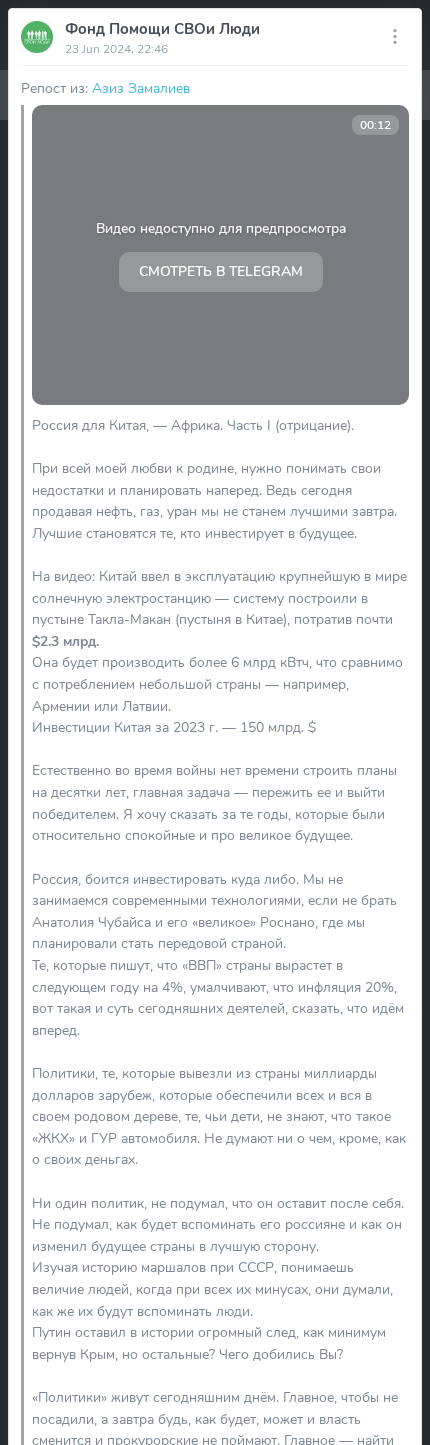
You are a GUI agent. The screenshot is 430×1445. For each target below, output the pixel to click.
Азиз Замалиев (141, 88)
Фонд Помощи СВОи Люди (162, 29)
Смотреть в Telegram (221, 271)
